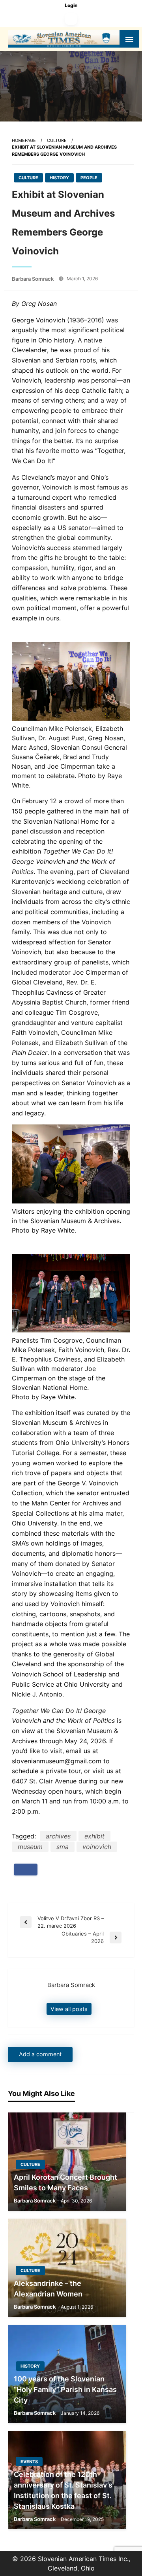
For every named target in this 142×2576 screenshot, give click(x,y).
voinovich (97, 1847)
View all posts (69, 2009)
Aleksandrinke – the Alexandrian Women (48, 2289)
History (59, 178)
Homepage (24, 140)
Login (71, 5)
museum (30, 1847)
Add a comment (40, 2054)
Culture (57, 140)
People (89, 178)
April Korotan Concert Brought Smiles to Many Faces (65, 2182)
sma (63, 1847)
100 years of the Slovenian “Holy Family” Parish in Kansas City (65, 2389)
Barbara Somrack (33, 279)
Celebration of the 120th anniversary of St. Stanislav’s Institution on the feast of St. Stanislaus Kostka (63, 2490)
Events (29, 2462)
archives (58, 1836)
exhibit (94, 1836)
